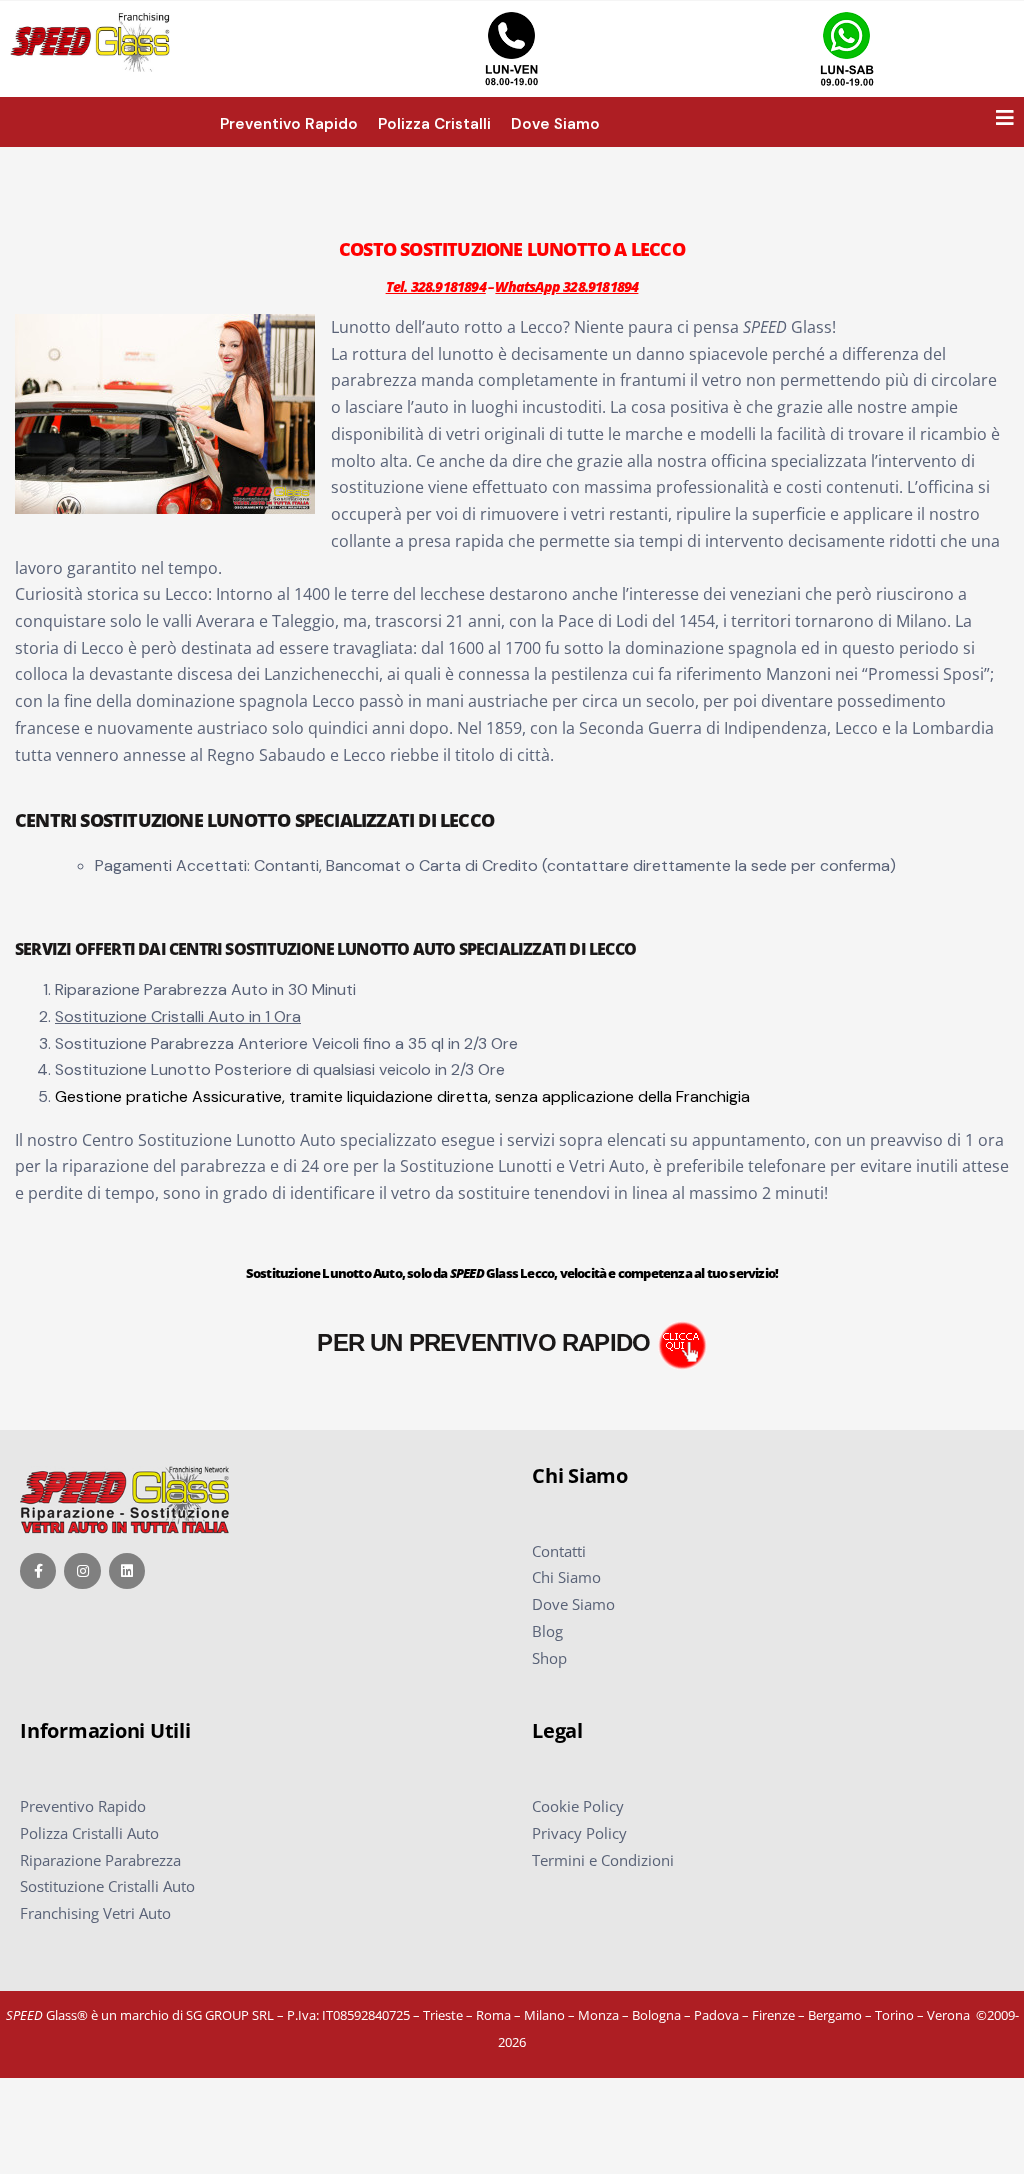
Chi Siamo (566, 1577)
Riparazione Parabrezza (100, 1860)
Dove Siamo (573, 1604)
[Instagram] (82, 1571)
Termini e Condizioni (603, 1860)
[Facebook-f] (38, 1571)
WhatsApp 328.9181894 (566, 286)
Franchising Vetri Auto (95, 1913)
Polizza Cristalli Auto (89, 1833)
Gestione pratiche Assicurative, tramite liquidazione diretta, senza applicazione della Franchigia (402, 1096)
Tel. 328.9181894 (436, 286)
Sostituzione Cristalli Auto (107, 1886)
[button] (1005, 118)
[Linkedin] (127, 1571)
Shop (549, 1658)
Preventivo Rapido (83, 1806)
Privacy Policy (579, 1833)
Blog (547, 1631)
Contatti (559, 1551)
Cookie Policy (578, 1806)
